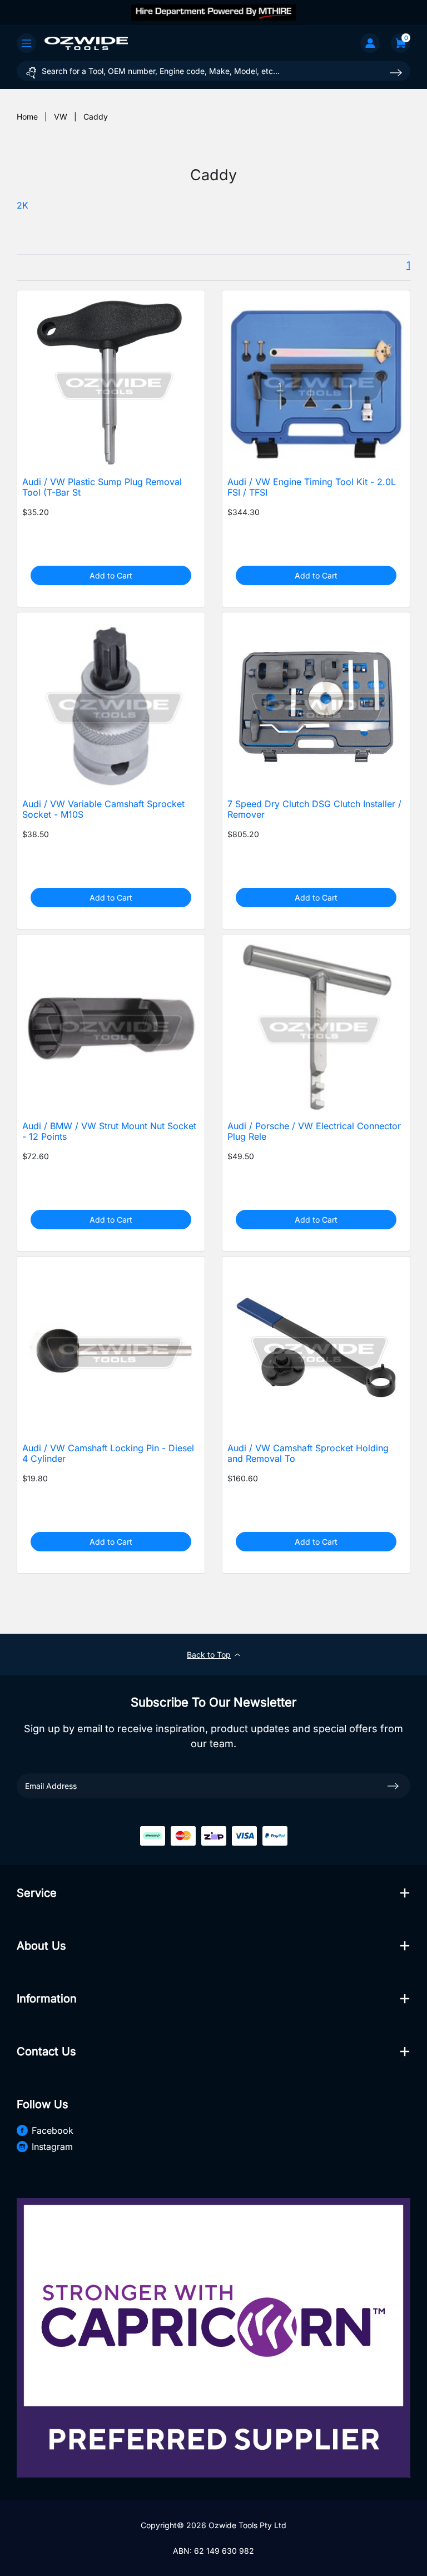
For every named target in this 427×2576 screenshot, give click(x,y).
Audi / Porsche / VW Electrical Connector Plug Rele (314, 1131)
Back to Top (209, 1655)
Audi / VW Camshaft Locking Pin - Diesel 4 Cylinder (108, 1453)
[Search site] (396, 73)
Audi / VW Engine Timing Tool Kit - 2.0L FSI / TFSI (312, 487)
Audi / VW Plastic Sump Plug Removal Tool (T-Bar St (102, 487)
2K (23, 206)
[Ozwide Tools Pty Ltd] (86, 43)
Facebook (53, 2130)
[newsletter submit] (393, 1786)
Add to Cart (111, 575)
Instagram (52, 2147)
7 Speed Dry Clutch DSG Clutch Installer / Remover (314, 809)
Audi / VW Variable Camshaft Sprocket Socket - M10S (103, 809)
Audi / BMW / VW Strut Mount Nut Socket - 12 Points (109, 1131)
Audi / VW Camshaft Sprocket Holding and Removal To (308, 1453)
